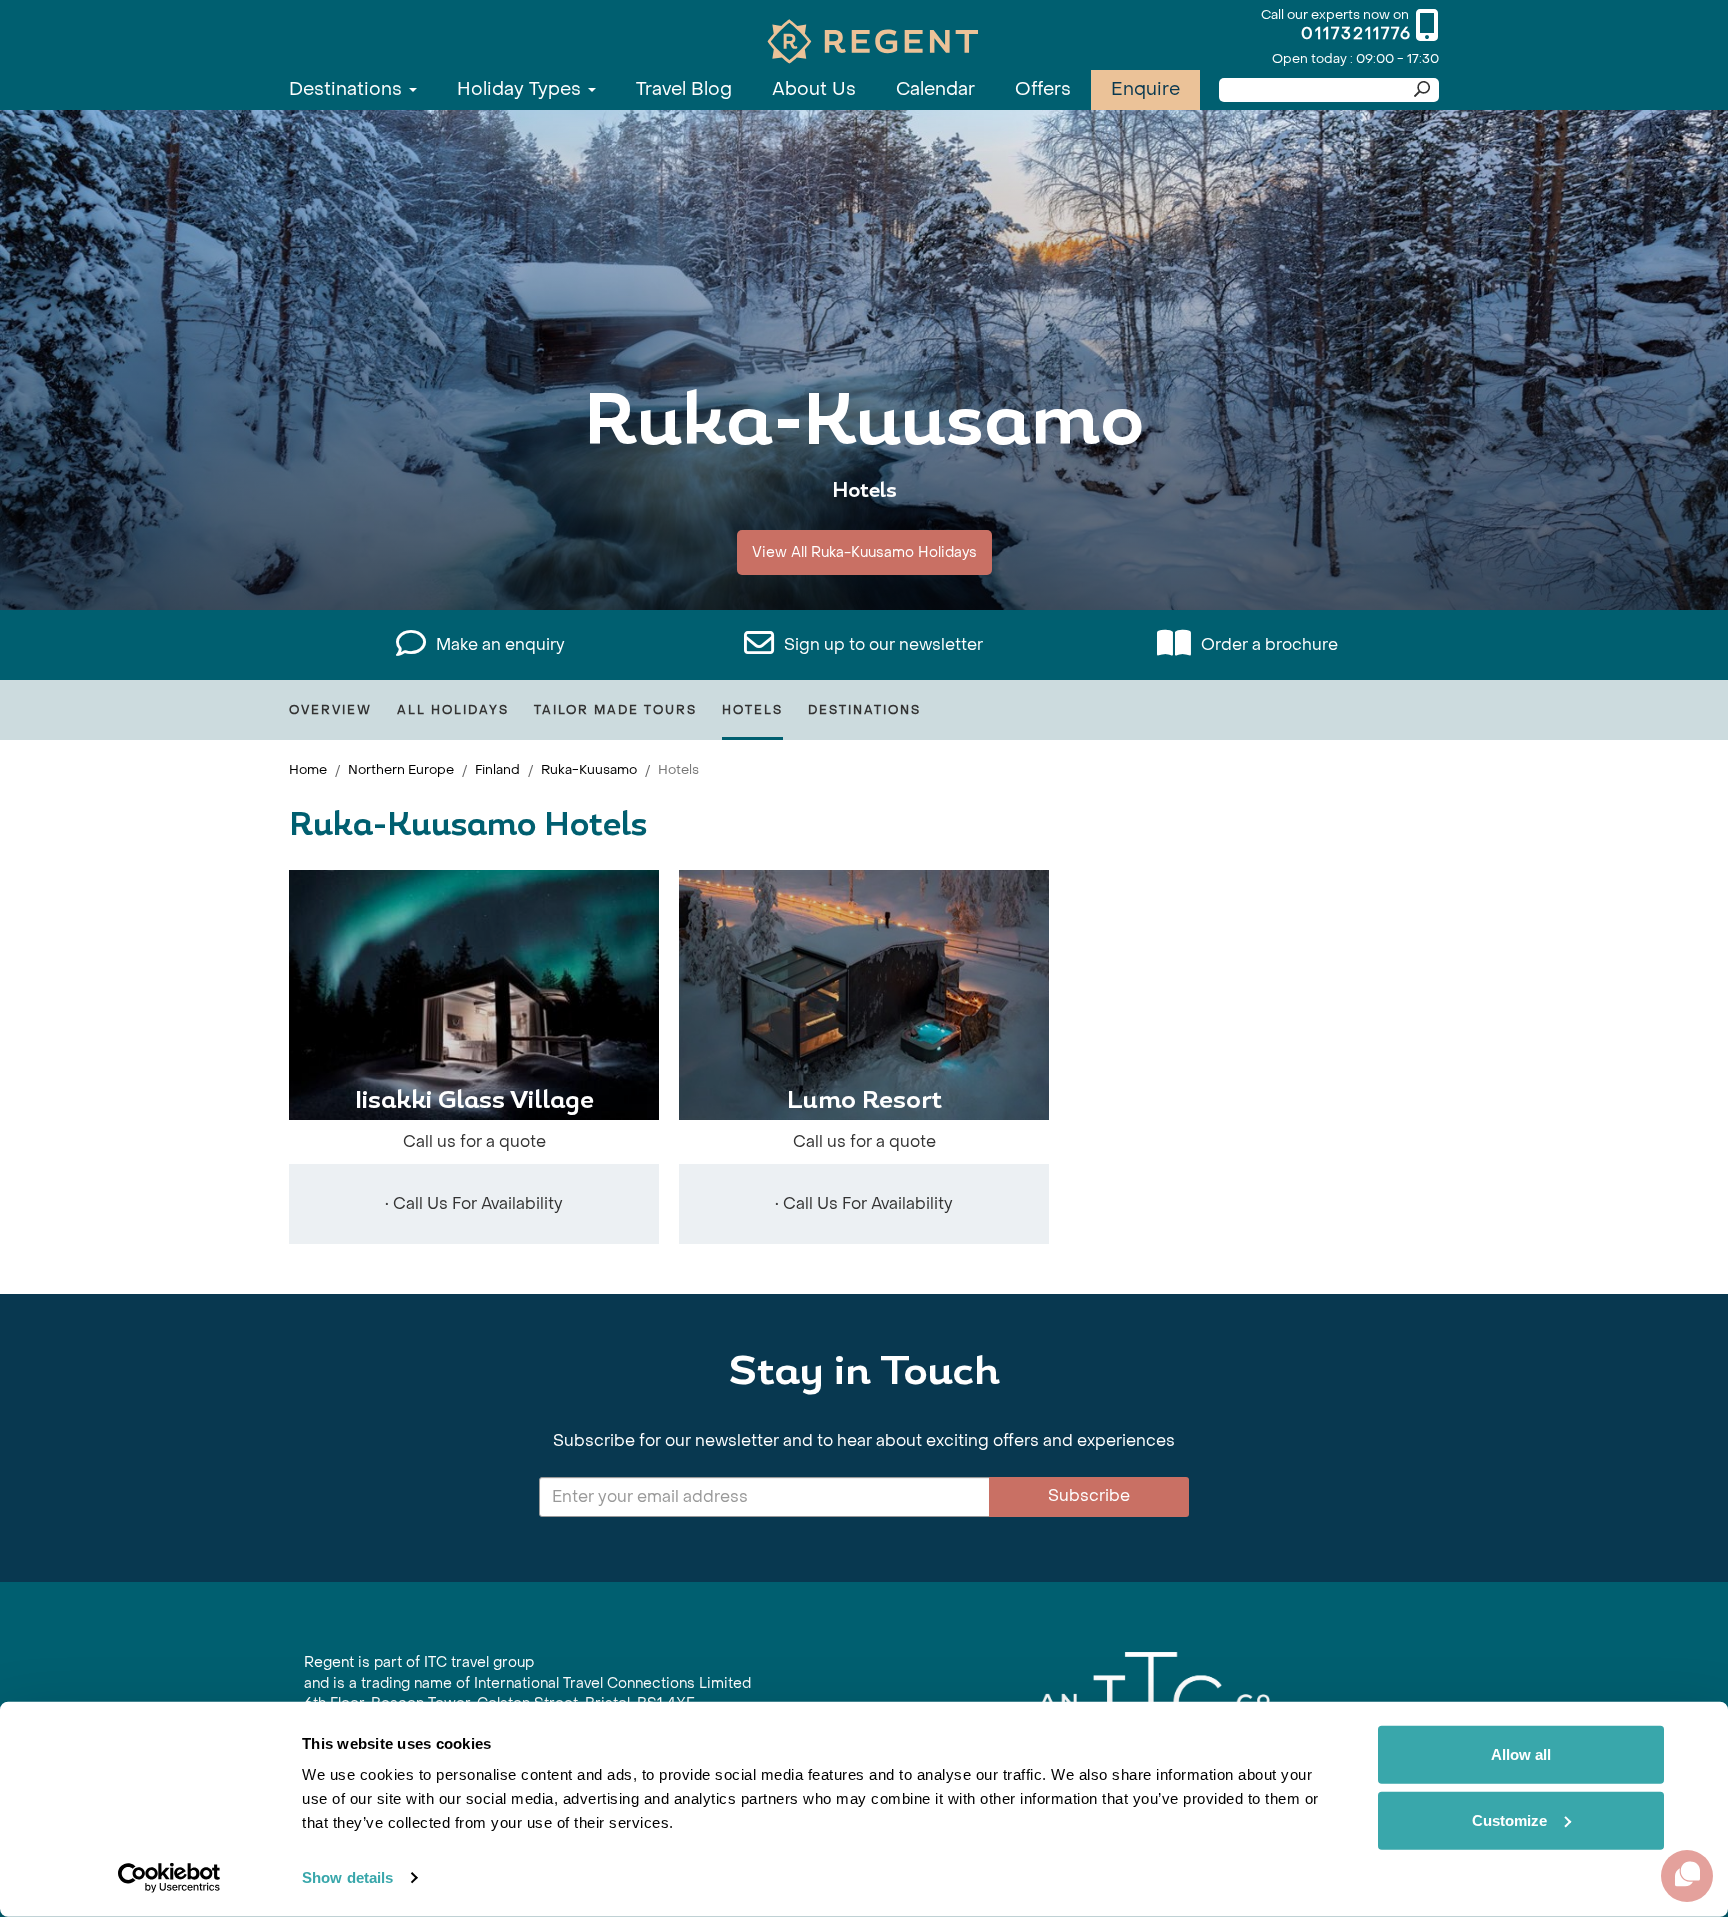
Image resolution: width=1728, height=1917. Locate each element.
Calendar (935, 89)
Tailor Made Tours (615, 710)
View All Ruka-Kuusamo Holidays (864, 552)
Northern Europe (401, 769)
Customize (1509, 1819)
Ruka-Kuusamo (589, 769)
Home (308, 769)
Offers (1043, 89)
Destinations (348, 89)
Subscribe (1089, 1495)
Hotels (752, 710)
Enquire (1145, 89)
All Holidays (453, 710)
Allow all (1521, 1754)
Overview (330, 710)
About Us (814, 89)
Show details (347, 1877)
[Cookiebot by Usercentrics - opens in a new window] (169, 1878)
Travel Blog (684, 89)
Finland (497, 769)
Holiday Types (521, 89)
